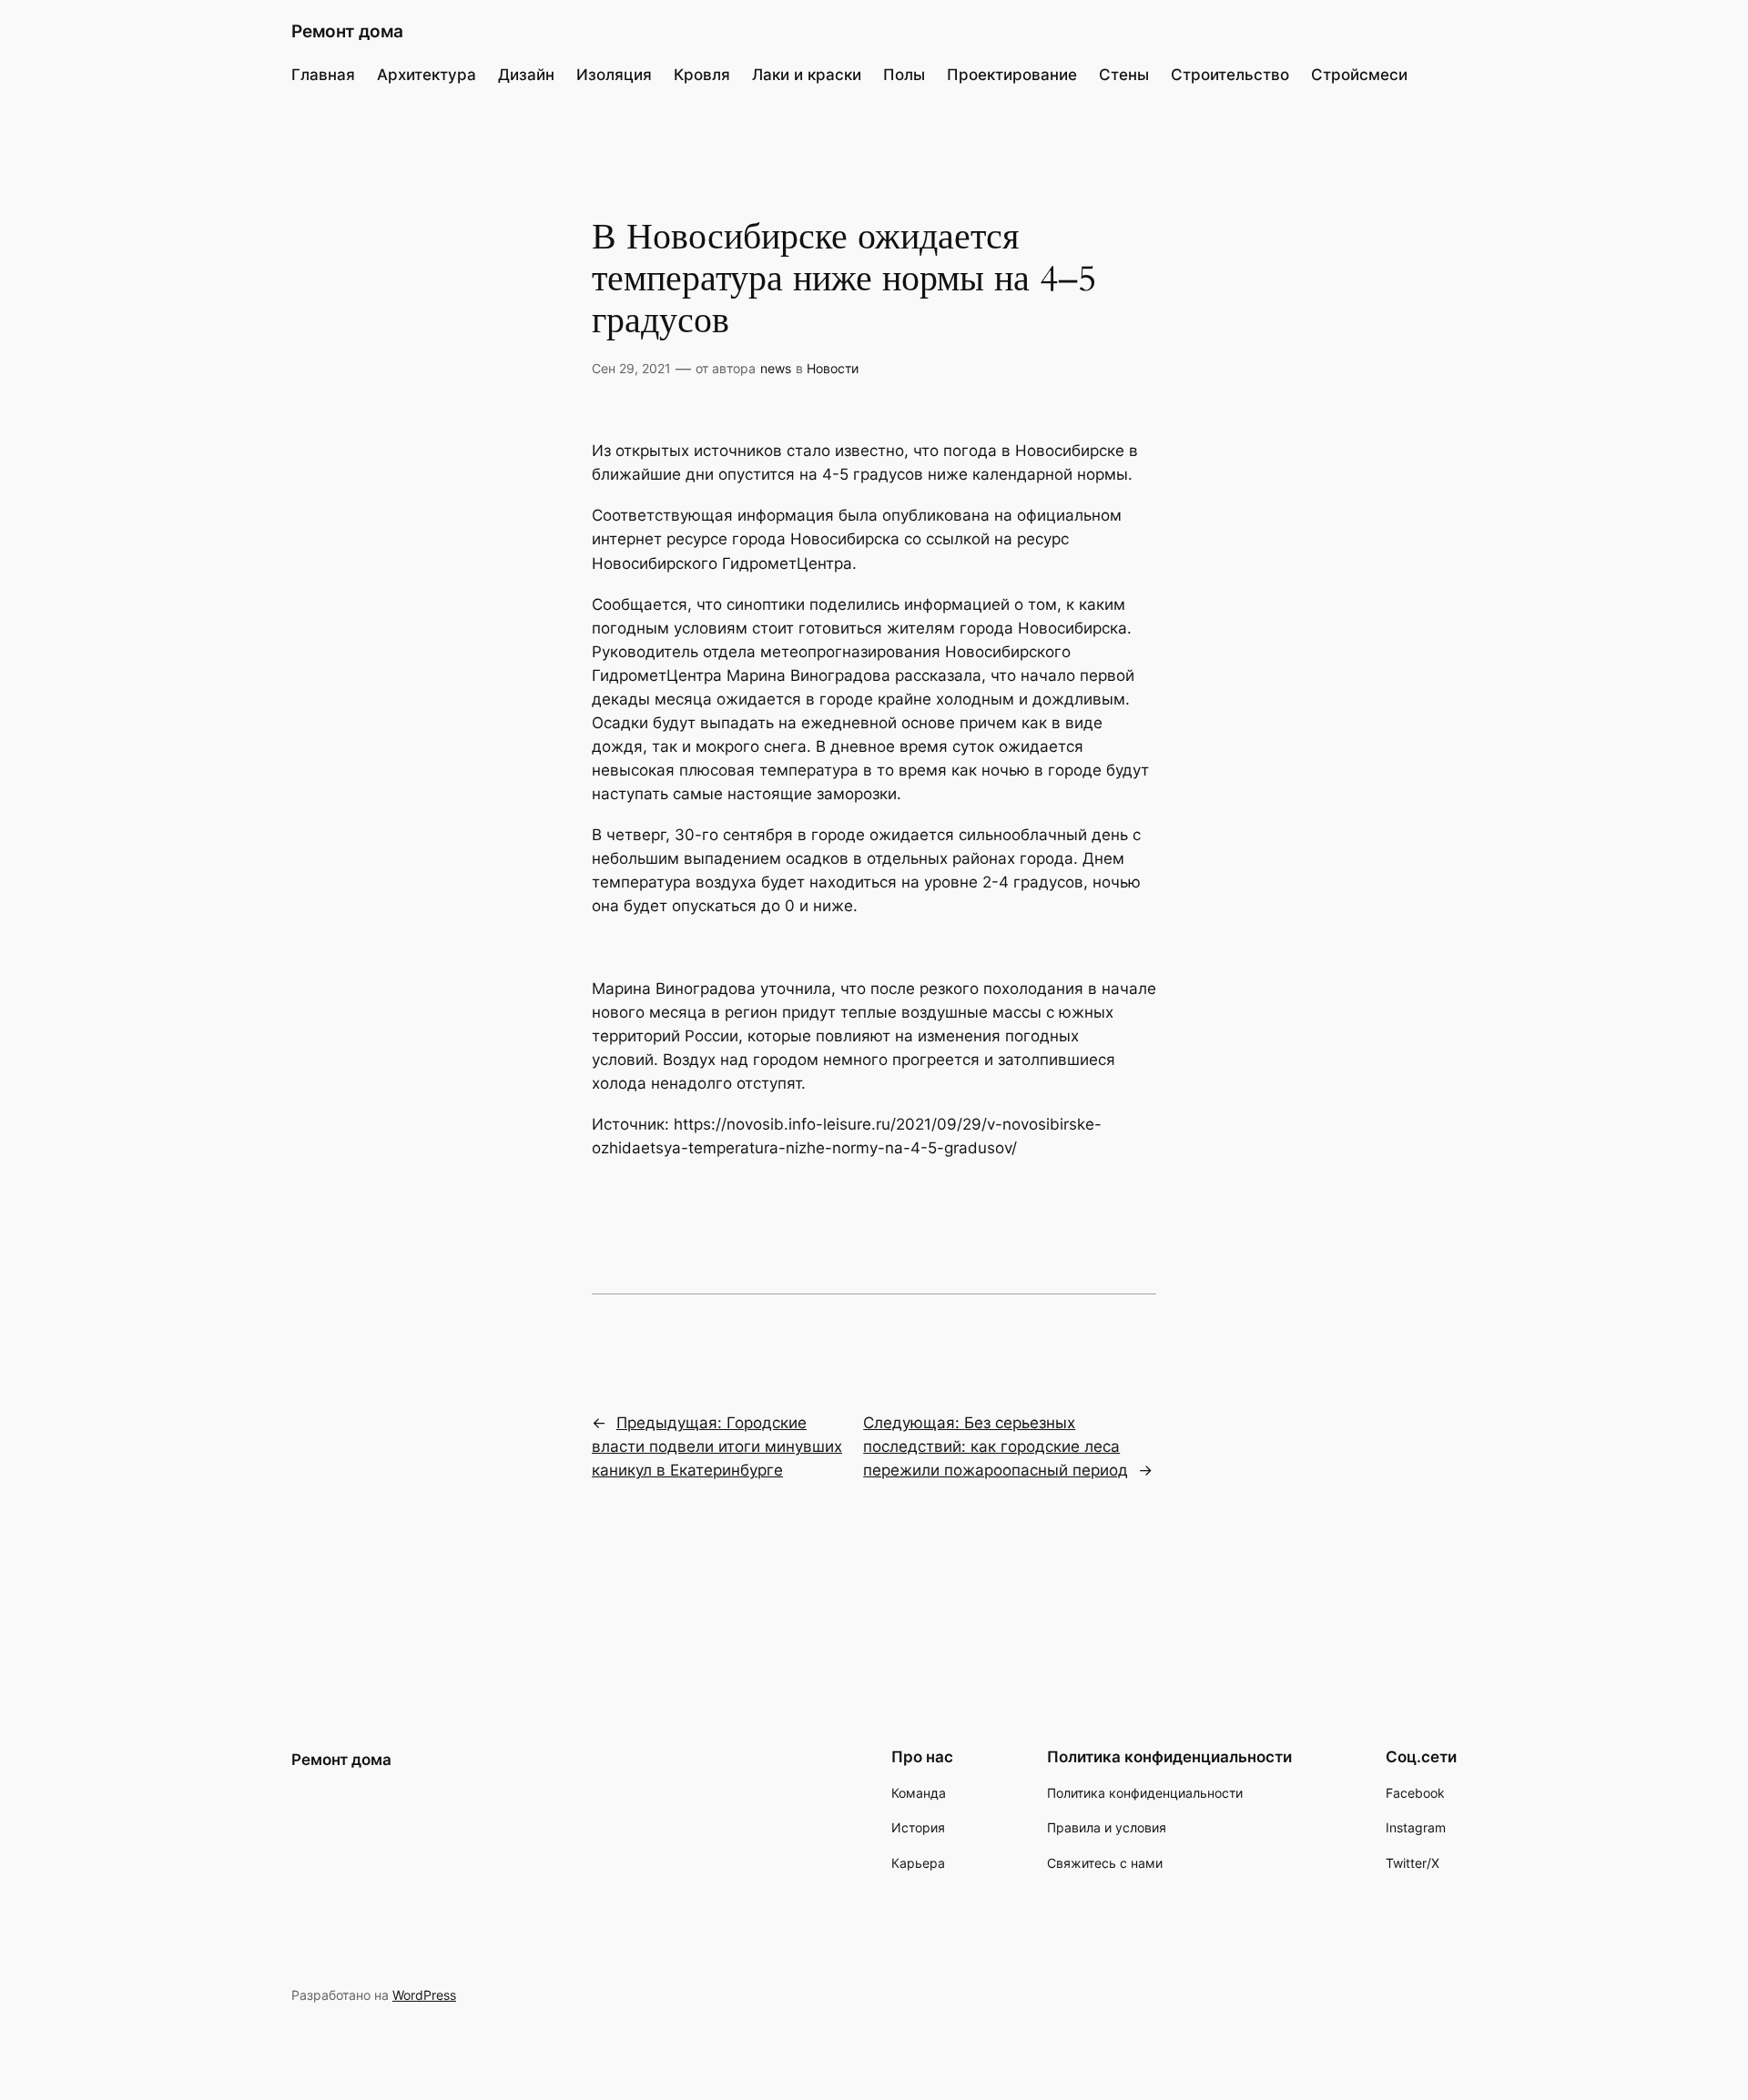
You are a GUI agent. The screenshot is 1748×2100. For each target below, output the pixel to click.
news (776, 368)
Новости (833, 368)
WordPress (424, 1995)
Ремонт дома (347, 31)
